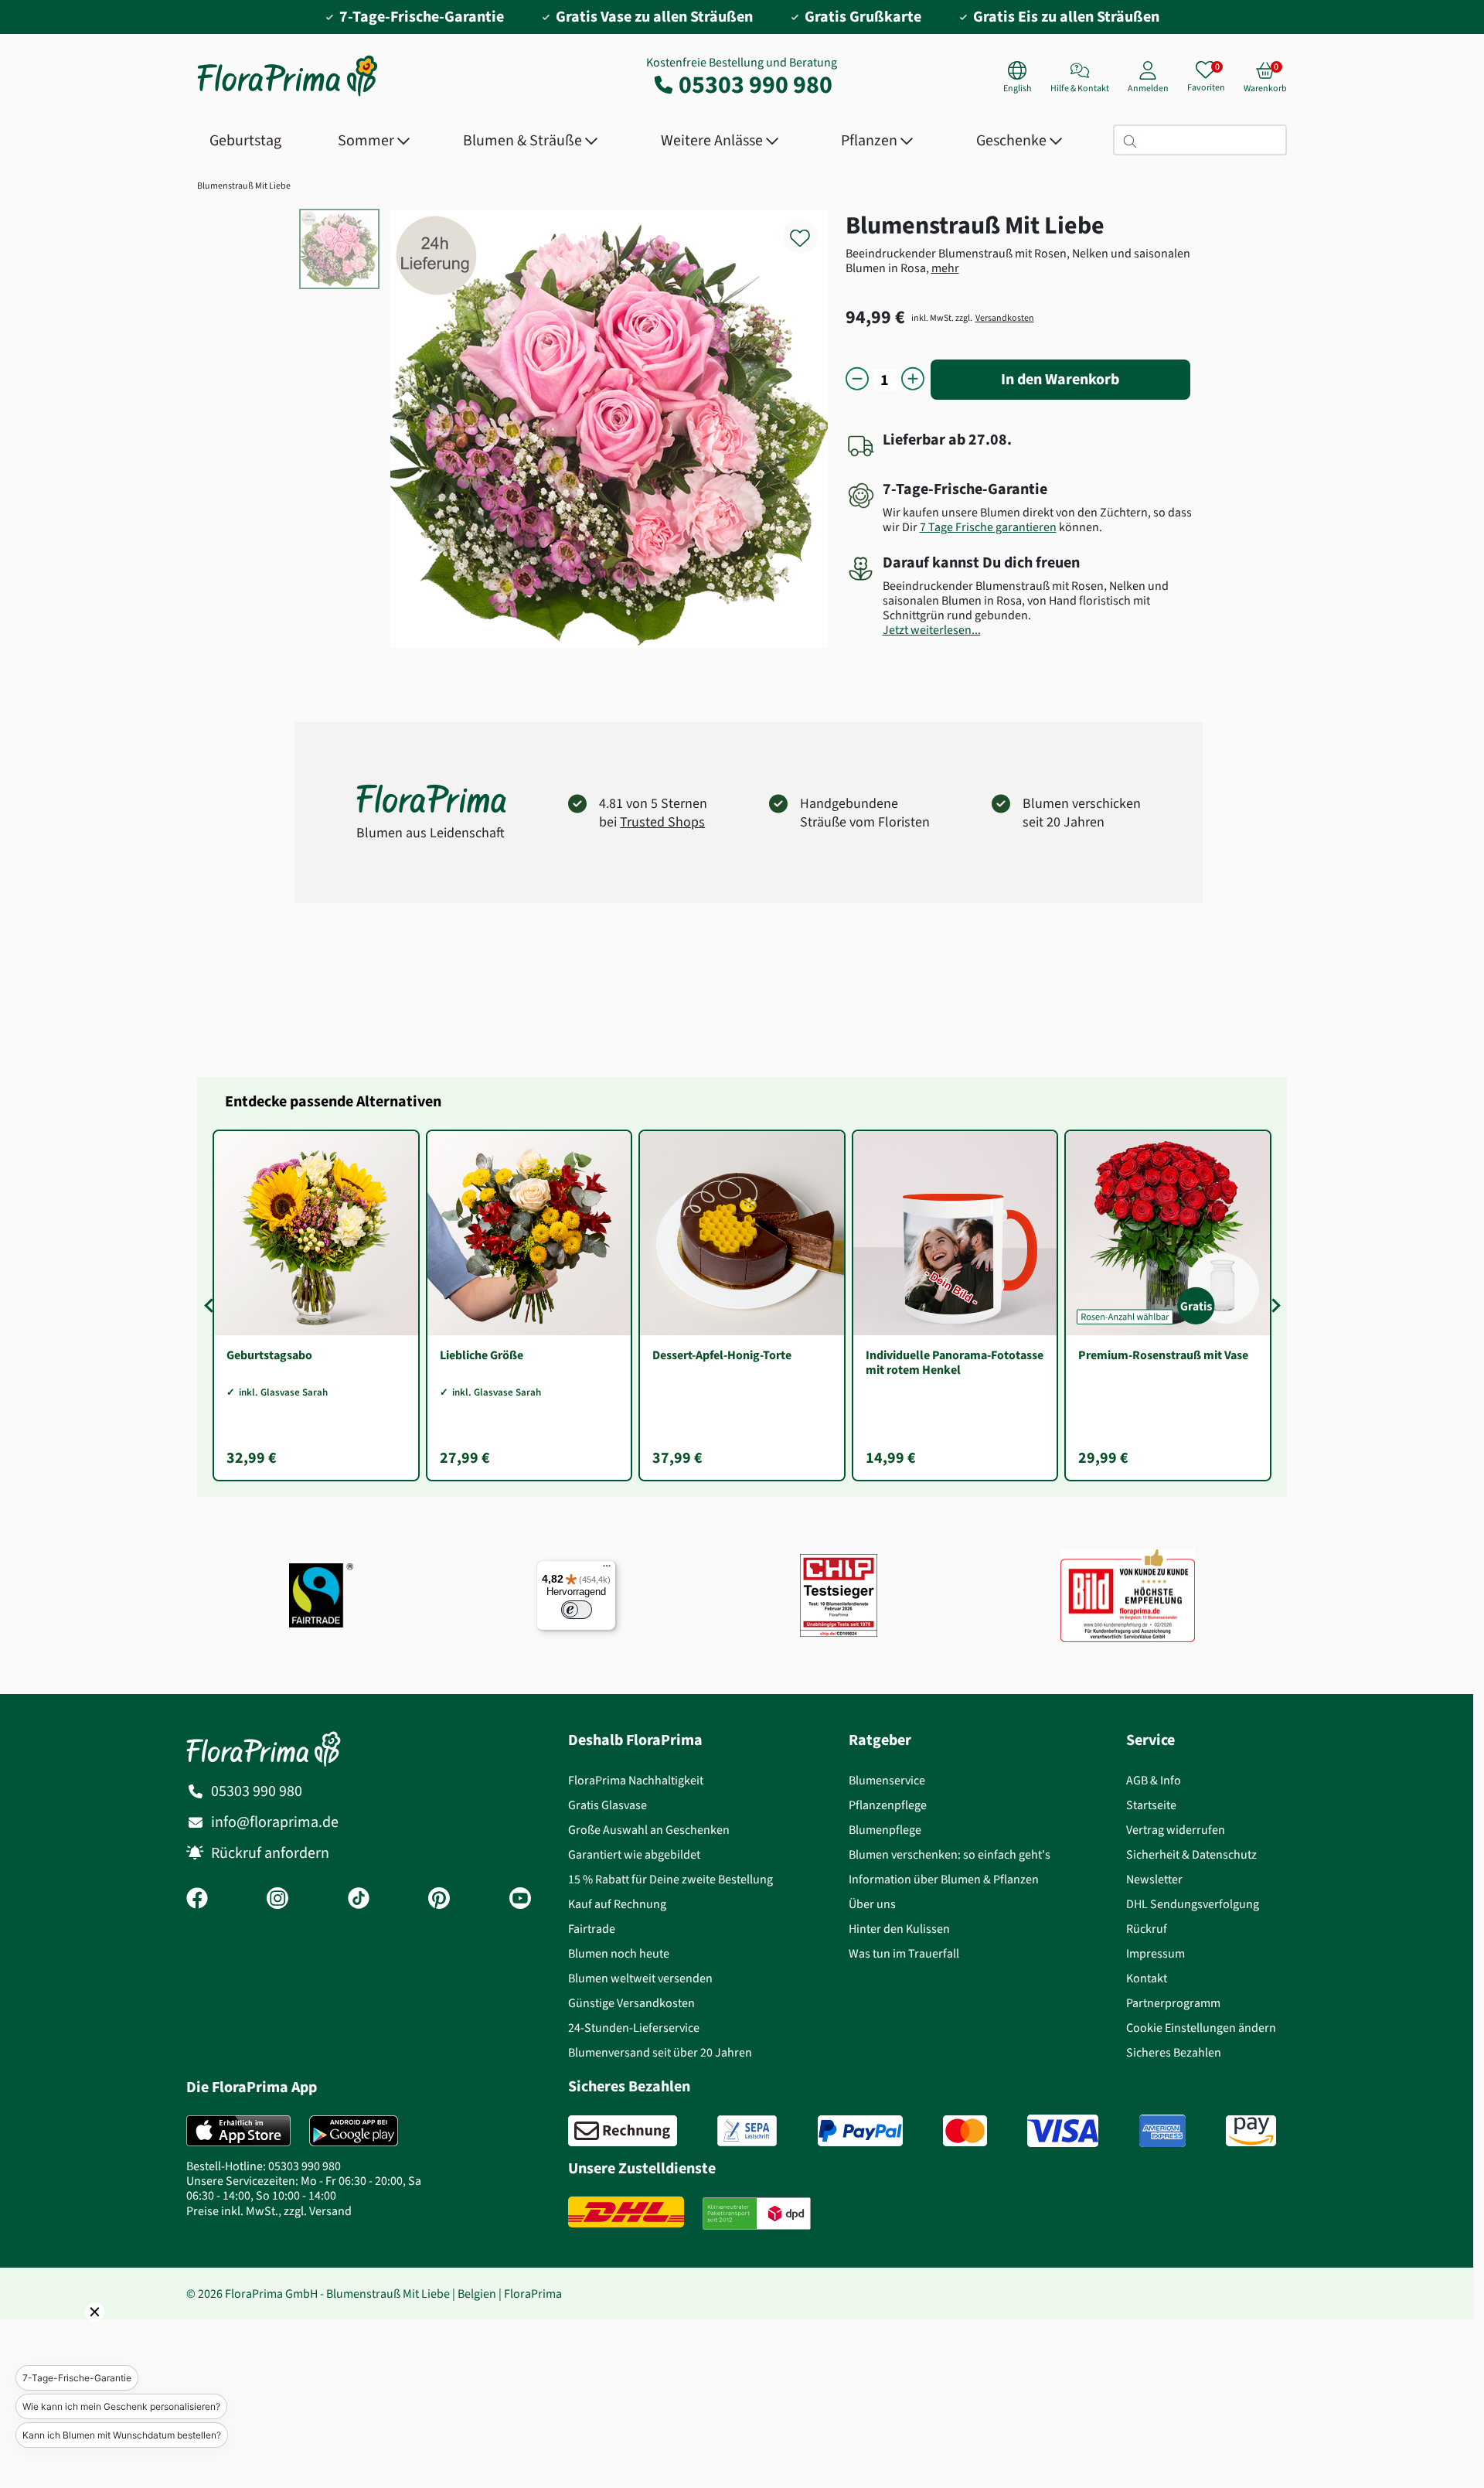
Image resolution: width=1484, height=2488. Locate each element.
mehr (945, 268)
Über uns (872, 1904)
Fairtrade (592, 1929)
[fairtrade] (321, 1595)
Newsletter (1154, 1879)
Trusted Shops (662, 822)
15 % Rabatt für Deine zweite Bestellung (671, 1879)
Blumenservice (887, 1780)
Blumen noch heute (619, 1953)
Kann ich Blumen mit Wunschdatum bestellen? (122, 2435)
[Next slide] (1273, 1305)
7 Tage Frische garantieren (988, 527)
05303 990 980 (756, 84)
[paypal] (860, 2131)
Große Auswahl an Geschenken (649, 1830)
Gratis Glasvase (608, 1805)
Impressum (1156, 1953)
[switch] (577, 1610)
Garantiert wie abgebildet (634, 1854)
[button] (73, 2333)
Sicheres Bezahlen (1174, 2052)
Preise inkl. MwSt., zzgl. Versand (269, 2211)
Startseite (1151, 1805)
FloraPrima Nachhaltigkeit (636, 1780)
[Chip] (839, 1595)
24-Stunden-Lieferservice (634, 2028)
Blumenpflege (885, 1830)
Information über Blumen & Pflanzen (944, 1879)
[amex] (1162, 2131)
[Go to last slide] (211, 1305)
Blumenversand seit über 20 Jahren (660, 2052)
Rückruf (1147, 1929)
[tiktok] (359, 1900)
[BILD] (1128, 1595)
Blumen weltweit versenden (640, 1978)
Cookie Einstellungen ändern (1201, 2028)
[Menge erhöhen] (913, 380)
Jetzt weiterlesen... (932, 630)
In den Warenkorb (1060, 379)
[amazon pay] (1251, 2131)
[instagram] (277, 1900)
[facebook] (197, 1900)
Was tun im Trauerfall (904, 1953)
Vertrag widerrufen (1176, 1830)
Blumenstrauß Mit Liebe (244, 186)
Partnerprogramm (1173, 2003)
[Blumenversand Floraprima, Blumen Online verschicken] (288, 95)
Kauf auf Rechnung (617, 1904)
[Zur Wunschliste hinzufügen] (810, 229)
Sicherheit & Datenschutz (1191, 1854)
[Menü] (607, 1569)
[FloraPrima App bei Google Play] (354, 2131)
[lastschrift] (747, 2131)
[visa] (1063, 2131)
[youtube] (520, 1900)
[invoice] (623, 2131)
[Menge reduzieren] (857, 380)
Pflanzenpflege (888, 1805)
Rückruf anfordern (270, 1853)
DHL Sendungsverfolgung (1193, 1904)
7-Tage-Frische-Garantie (77, 2378)
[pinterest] (439, 1900)
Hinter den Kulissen (899, 1929)
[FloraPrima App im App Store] (238, 2131)
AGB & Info (1154, 1780)
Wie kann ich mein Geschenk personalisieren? (121, 2406)
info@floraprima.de (275, 1822)
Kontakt (1147, 1978)
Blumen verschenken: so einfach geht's (950, 1854)
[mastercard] (965, 2131)
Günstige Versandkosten (631, 2003)
